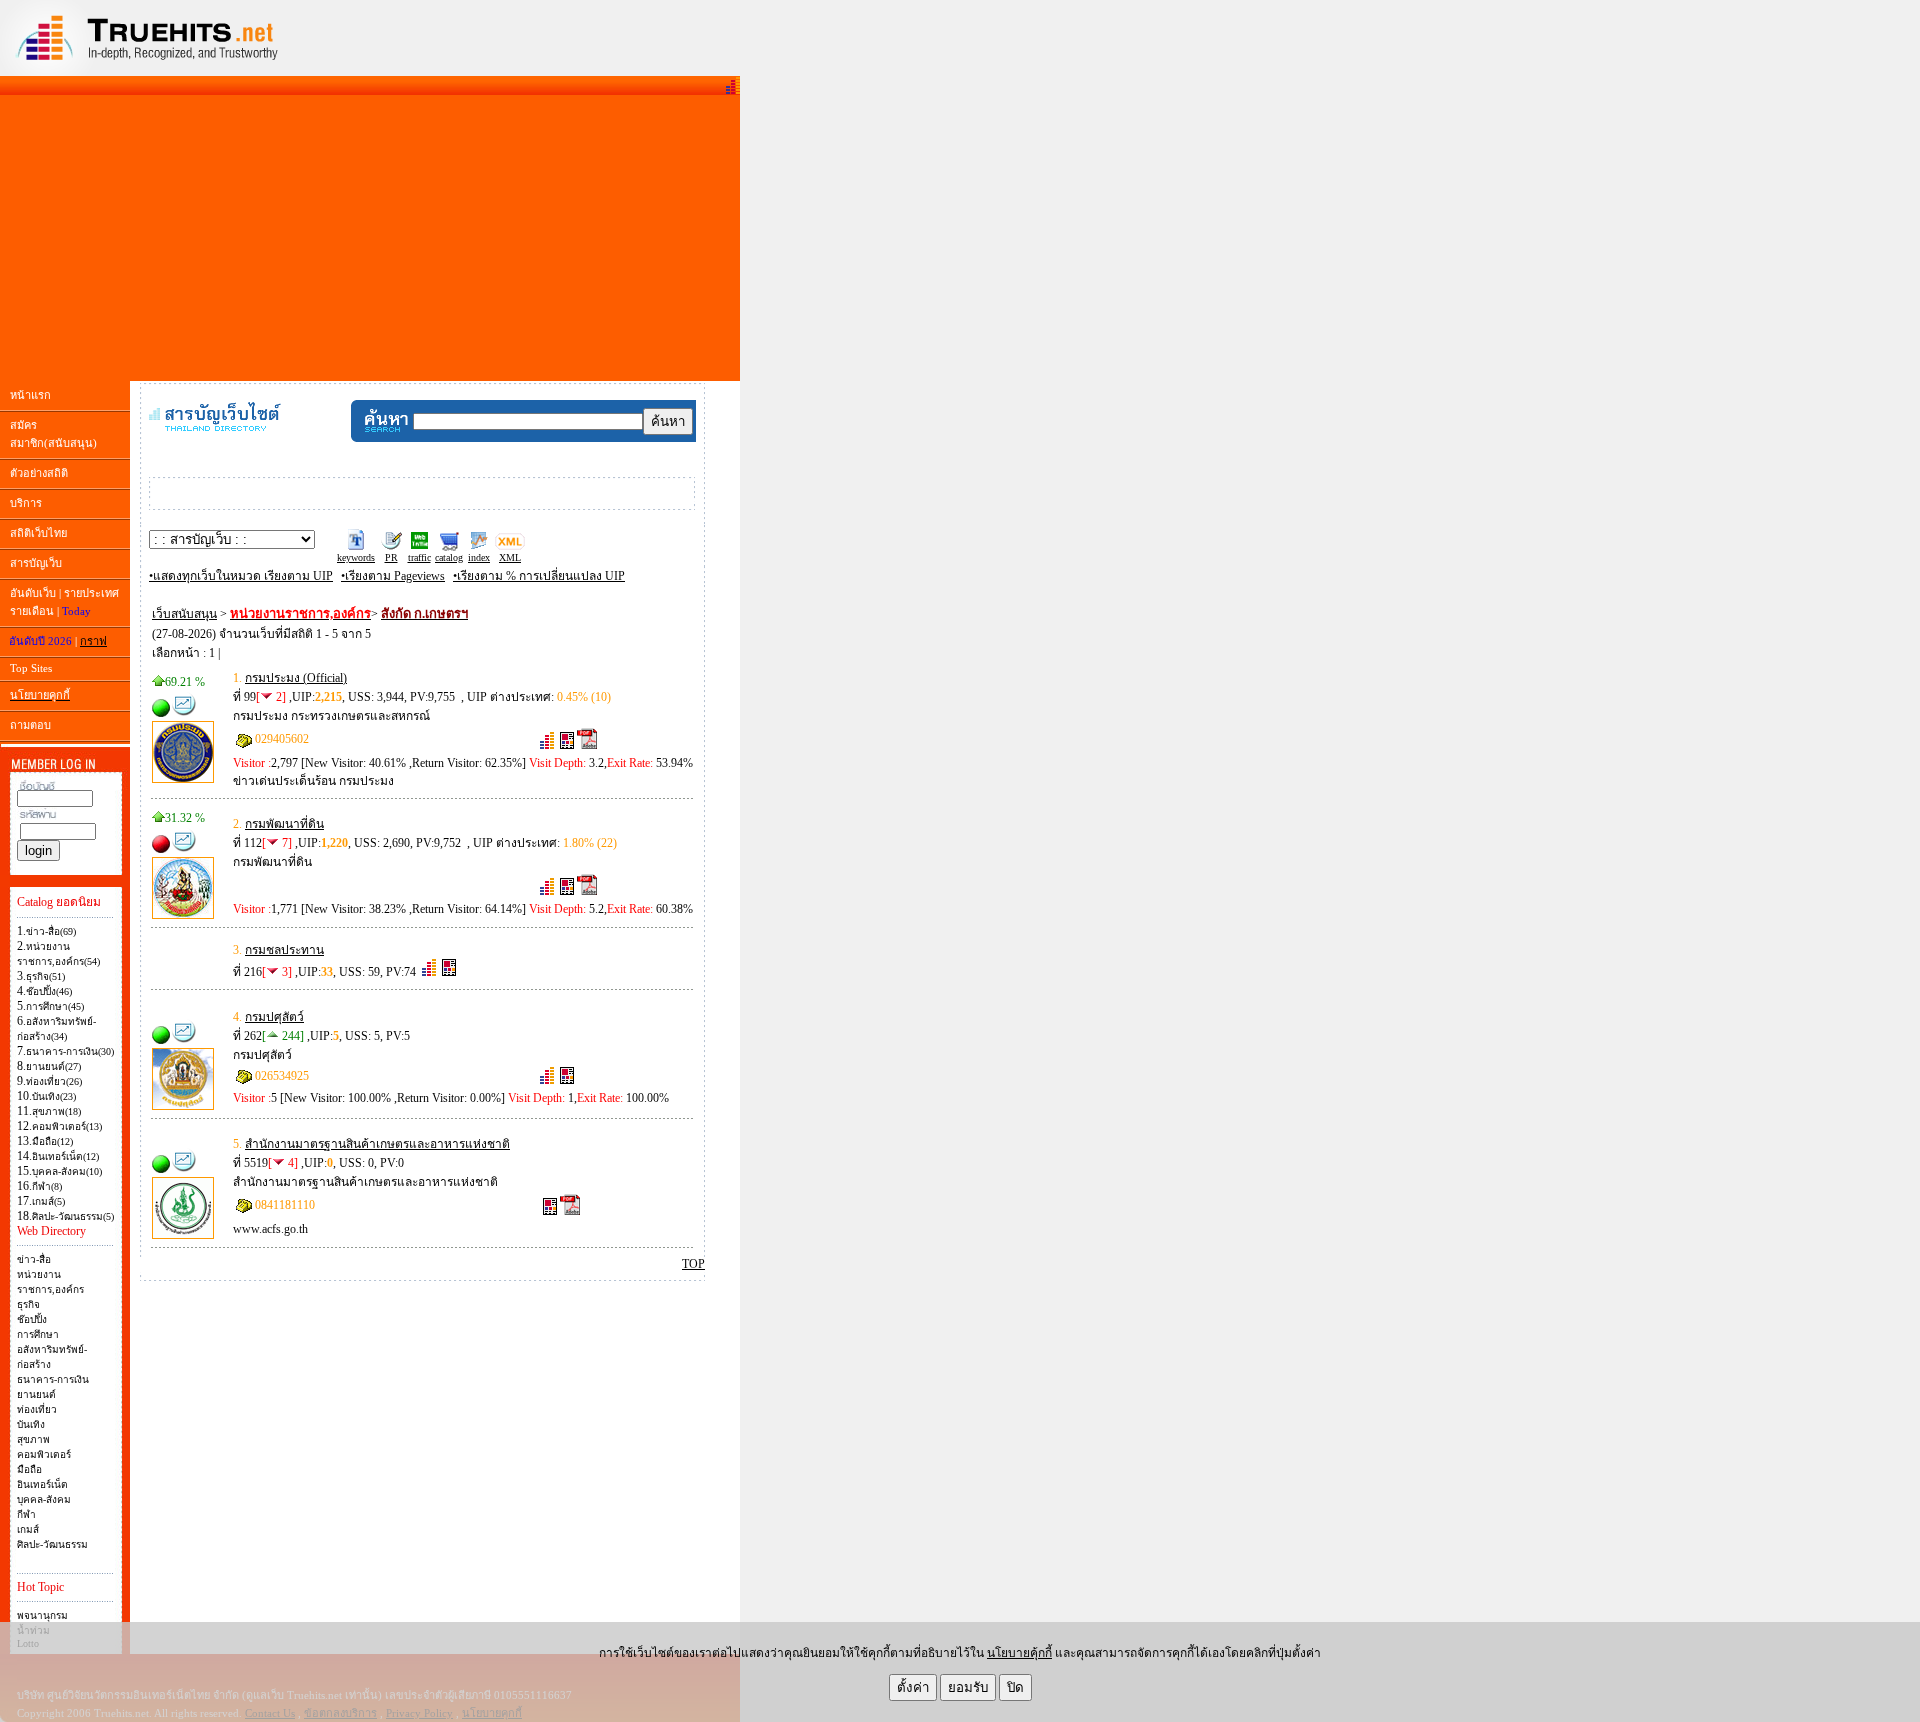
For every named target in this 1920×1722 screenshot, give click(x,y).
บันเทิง (31, 1424)
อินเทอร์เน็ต (42, 1484)
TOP (693, 1264)
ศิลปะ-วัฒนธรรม (52, 1544)
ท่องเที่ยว (37, 1409)
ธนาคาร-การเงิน (53, 1379)
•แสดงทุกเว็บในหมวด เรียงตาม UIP (241, 576)
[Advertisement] (370, 238)
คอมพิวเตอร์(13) (67, 1126)
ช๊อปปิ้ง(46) (49, 991)
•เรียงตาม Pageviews (393, 576)
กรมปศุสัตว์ (274, 1017)
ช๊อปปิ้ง (32, 1319)
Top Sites (31, 668)
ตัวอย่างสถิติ (39, 473)
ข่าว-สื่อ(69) (51, 931)
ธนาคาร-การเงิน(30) (70, 1051)
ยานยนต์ (36, 1394)
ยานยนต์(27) (53, 1066)
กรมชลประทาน (284, 950)
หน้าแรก (30, 395)
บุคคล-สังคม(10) (67, 1171)
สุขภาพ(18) (56, 1111)
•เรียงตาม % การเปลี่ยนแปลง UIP (539, 576)
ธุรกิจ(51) (45, 976)
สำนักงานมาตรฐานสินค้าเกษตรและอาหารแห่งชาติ (377, 1144)
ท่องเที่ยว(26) (54, 1081)
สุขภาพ (33, 1439)
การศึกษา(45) (55, 1006)
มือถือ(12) (52, 1141)
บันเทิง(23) (54, 1096)
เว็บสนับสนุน (184, 614)
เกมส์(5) (48, 1201)
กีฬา (26, 1514)
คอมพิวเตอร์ (44, 1454)
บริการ (26, 503)
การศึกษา (38, 1334)
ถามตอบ (30, 725)
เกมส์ (28, 1529)
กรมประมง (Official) (296, 678)
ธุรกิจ (28, 1304)
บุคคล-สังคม (44, 1499)
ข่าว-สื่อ (34, 1259)
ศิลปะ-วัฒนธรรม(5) (73, 1216)
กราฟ (93, 641)
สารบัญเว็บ (36, 563)
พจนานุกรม (42, 1615)
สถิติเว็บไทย (38, 533)
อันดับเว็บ (33, 593)
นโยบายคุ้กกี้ (1019, 1653)
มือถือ (29, 1469)
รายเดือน (32, 611)
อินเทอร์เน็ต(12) (65, 1156)
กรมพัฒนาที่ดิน (284, 824)
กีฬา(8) (47, 1186)
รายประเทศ (91, 593)
